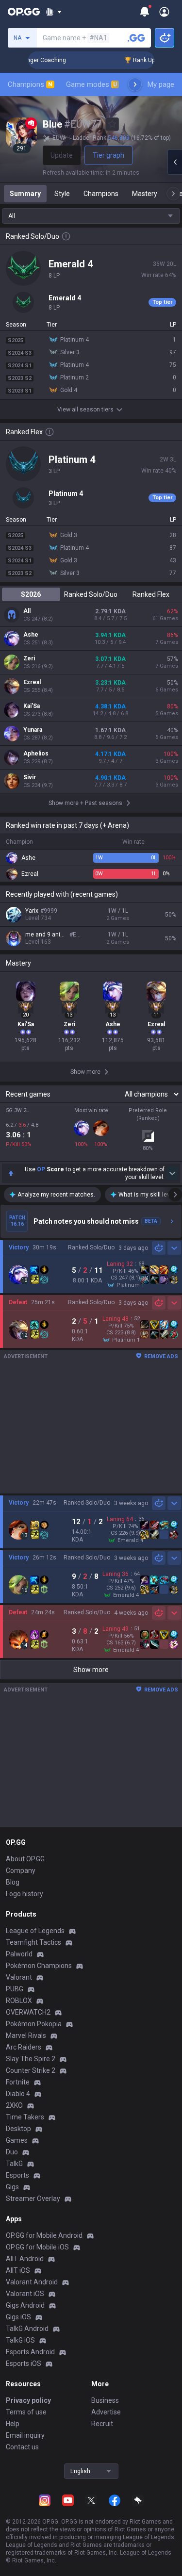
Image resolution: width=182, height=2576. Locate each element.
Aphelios (36, 754)
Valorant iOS (25, 2294)
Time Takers (25, 2117)
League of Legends (35, 1931)
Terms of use (26, 2412)
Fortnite (18, 2082)
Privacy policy (28, 2400)
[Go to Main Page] (24, 12)
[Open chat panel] (175, 162)
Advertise (106, 2412)
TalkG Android (27, 2329)
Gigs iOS (18, 2317)
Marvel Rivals (26, 2035)
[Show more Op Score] (172, 1173)
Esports (17, 2175)
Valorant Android (32, 2282)
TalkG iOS (20, 2340)
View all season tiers (85, 410)
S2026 (31, 594)
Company (21, 1870)
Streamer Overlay (33, 2199)
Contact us (22, 2447)
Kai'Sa (32, 706)
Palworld (19, 1954)
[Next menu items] (135, 84)
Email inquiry (25, 2435)
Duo (12, 2152)
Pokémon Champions (39, 1966)
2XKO (14, 2105)
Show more (91, 1670)
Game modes (91, 84)
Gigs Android (25, 2305)
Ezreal (32, 682)
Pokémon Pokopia (34, 2024)
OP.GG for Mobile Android (44, 2235)
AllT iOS (18, 2270)
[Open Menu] (164, 12)
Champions (30, 84)
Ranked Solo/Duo (91, 594)
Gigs (12, 2187)
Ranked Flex (151, 594)
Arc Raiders (24, 2047)
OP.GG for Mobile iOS (37, 2247)
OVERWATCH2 (28, 2012)
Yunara (33, 730)
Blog (13, 1882)
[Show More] (54, 12)
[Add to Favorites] (112, 124)
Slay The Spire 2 (31, 2059)
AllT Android (25, 2259)
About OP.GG (25, 1859)
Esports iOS (24, 2363)
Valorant (19, 1977)
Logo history (25, 1894)
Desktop (18, 2129)
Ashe (31, 635)
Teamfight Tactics (33, 1942)
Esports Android (30, 2352)
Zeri (29, 658)
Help (13, 2424)
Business (105, 2400)
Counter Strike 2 (31, 2070)
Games (17, 2140)
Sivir (30, 777)
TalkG (14, 2164)
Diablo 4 (18, 2094)
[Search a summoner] (136, 38)
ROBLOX (19, 2001)
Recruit (102, 2424)
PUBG (15, 1989)
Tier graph (108, 155)
